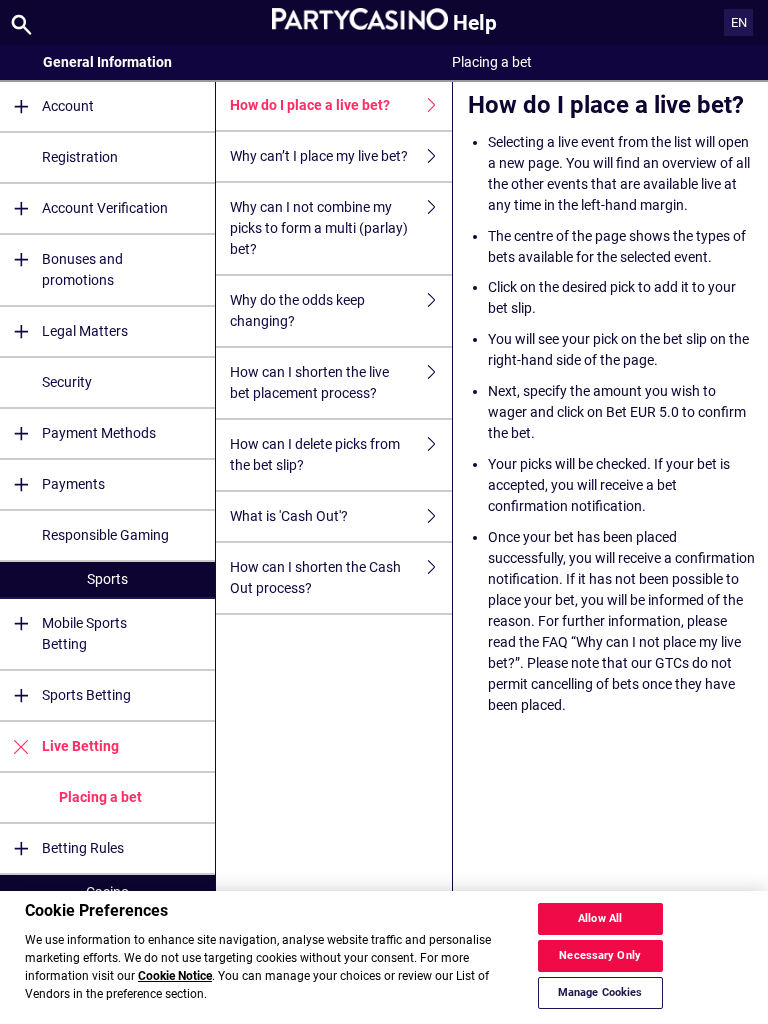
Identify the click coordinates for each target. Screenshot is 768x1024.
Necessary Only (600, 955)
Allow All (600, 918)
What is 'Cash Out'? (289, 516)
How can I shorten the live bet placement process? (309, 382)
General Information (107, 62)
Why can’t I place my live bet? (319, 156)
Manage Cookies (600, 992)
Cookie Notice (175, 976)
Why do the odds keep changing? (297, 310)
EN (739, 22)
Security (67, 382)
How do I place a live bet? (310, 105)
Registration (80, 157)
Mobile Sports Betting (84, 633)
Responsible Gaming (105, 535)
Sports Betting (86, 695)
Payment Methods (99, 433)
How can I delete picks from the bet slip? (315, 454)
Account (68, 106)
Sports (107, 579)
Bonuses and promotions (82, 269)
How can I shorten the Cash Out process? (315, 577)
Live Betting (80, 746)
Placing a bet (100, 797)
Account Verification (105, 208)
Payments (73, 484)
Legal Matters (85, 331)
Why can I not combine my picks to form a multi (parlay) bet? (319, 228)
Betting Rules (83, 848)
